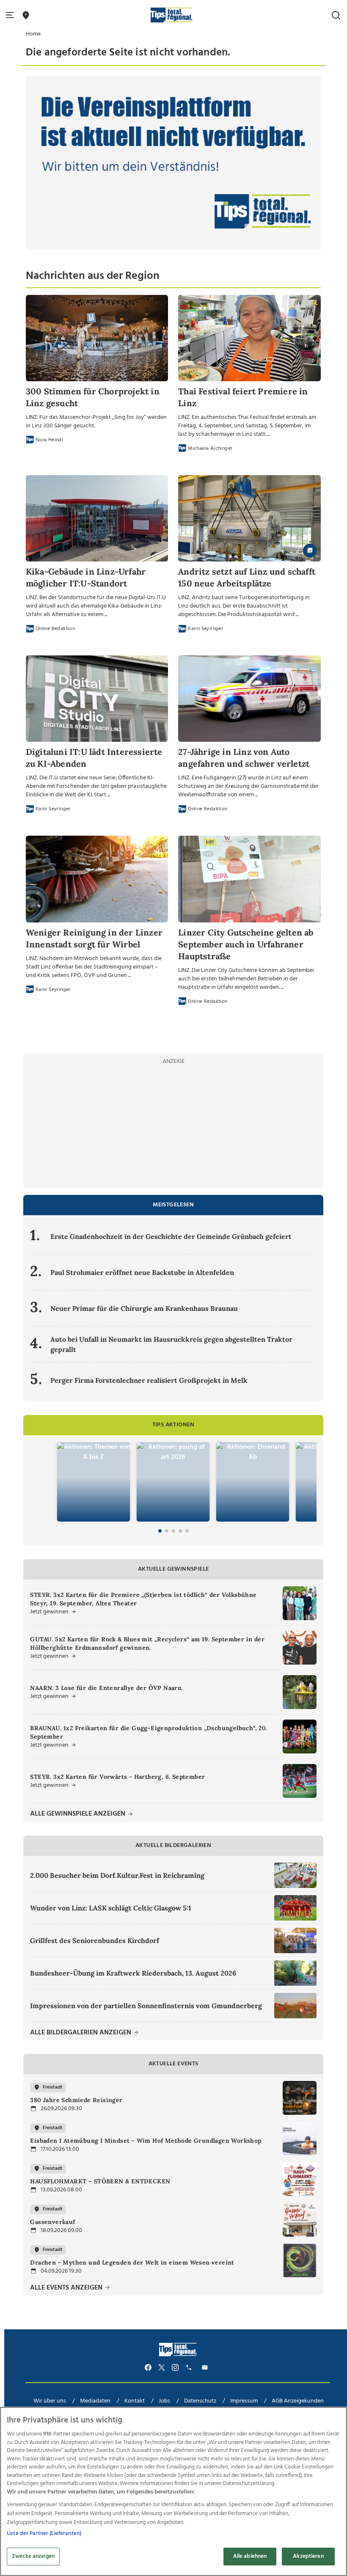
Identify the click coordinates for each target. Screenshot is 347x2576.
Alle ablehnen (250, 2556)
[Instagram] (175, 2368)
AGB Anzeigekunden (298, 2401)
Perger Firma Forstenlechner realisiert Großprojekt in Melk (149, 1380)
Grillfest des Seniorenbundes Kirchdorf (95, 1940)
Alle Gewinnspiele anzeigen (78, 1814)
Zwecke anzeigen (33, 2556)
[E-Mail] (206, 2368)
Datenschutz (200, 2401)
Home (33, 34)
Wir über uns (50, 2401)
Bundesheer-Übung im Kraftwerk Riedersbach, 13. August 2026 (133, 1973)
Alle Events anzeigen (67, 2288)
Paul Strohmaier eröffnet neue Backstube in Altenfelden (142, 1272)
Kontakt (135, 2401)
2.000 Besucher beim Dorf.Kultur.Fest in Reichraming (117, 1875)
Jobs (164, 2401)
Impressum (244, 2401)
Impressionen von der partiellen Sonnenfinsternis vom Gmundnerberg (146, 2006)
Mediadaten (95, 2401)
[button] (11, 15)
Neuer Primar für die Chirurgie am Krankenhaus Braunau (144, 1308)
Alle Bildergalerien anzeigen (81, 2033)
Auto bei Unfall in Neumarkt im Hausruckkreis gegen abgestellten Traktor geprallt (171, 1344)
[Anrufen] (190, 2368)
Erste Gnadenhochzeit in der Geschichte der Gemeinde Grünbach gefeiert (171, 1236)
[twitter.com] (162, 2368)
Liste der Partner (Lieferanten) (44, 2533)
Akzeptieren (308, 2556)
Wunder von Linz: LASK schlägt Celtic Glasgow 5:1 (111, 1908)
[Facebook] (148, 2368)
